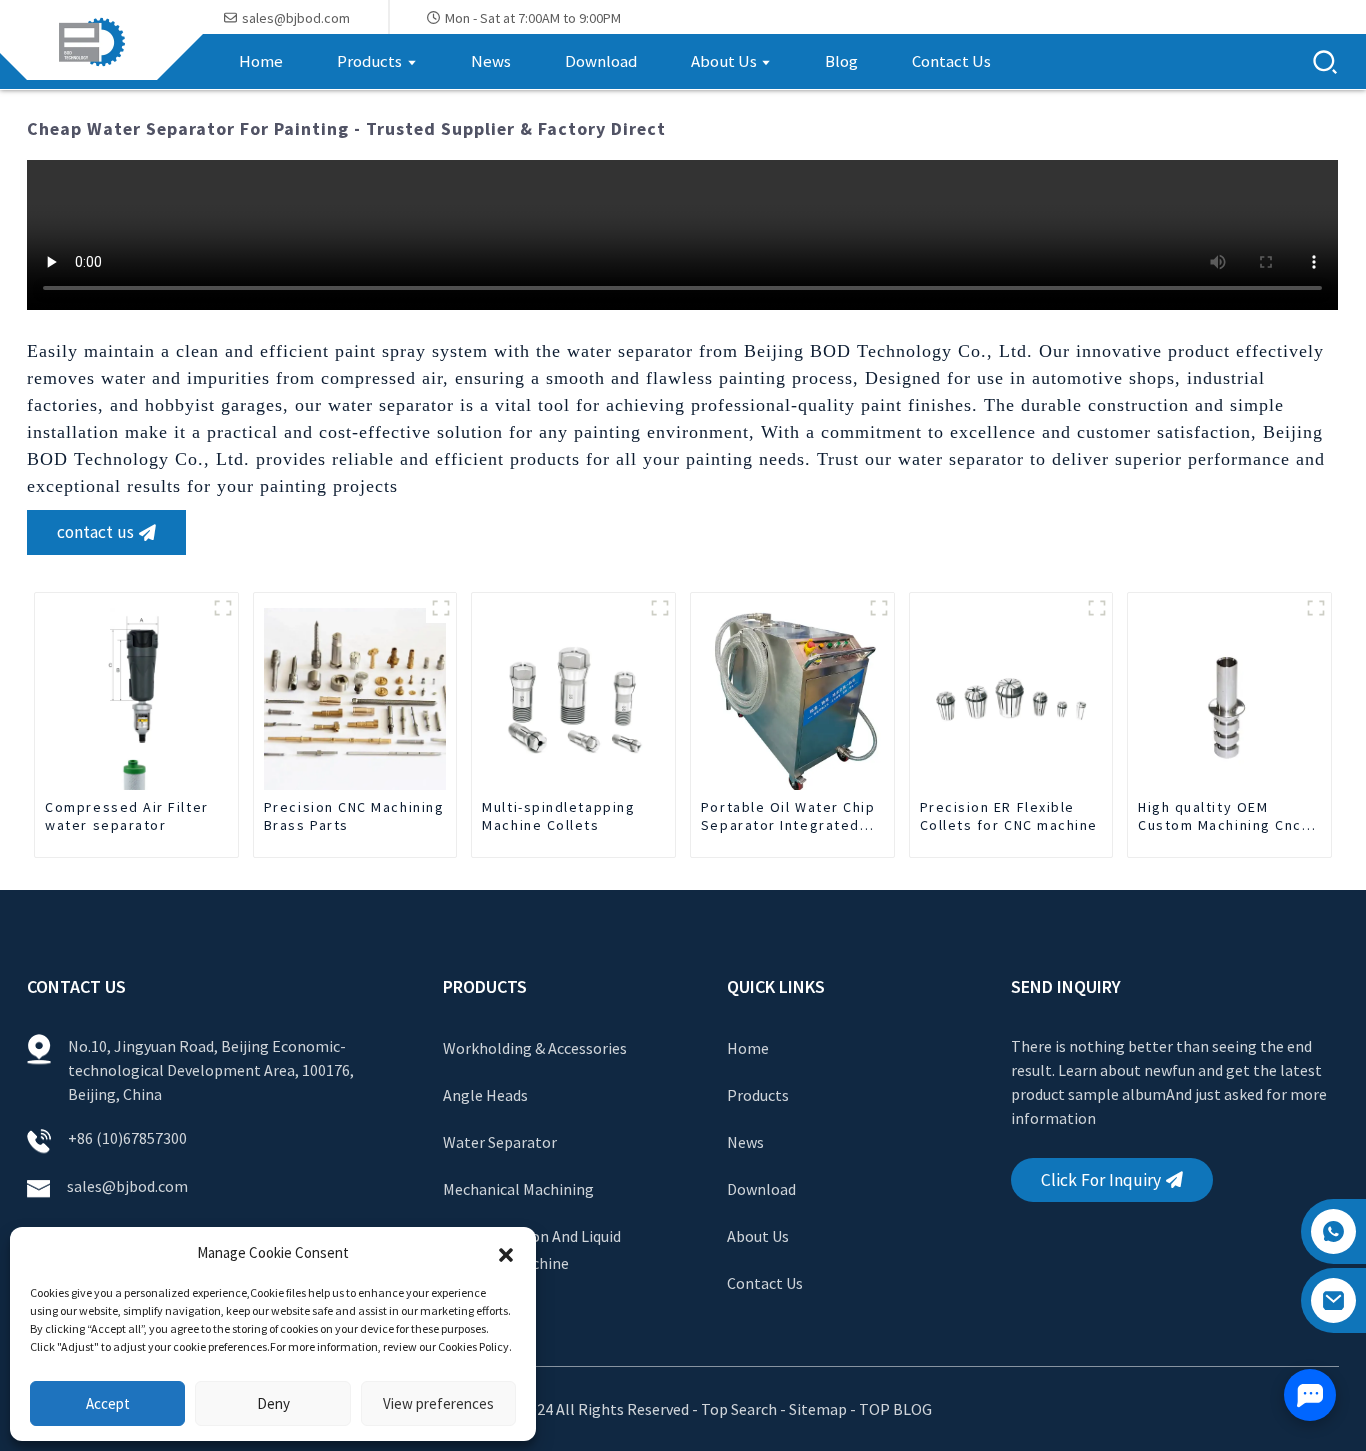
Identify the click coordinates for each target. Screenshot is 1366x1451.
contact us (95, 532)
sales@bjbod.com (129, 1186)
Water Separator (500, 1142)
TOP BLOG (895, 1409)
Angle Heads (485, 1095)
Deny (273, 1403)
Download (761, 1189)
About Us (758, 1236)
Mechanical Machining (518, 1189)
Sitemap (818, 1409)
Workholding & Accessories (535, 1048)
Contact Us (765, 1283)
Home (748, 1048)
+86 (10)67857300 (127, 1138)
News (745, 1142)
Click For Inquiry (1101, 1180)
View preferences (438, 1403)
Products (758, 1095)
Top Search (740, 1409)
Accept (108, 1403)
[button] (506, 1253)
